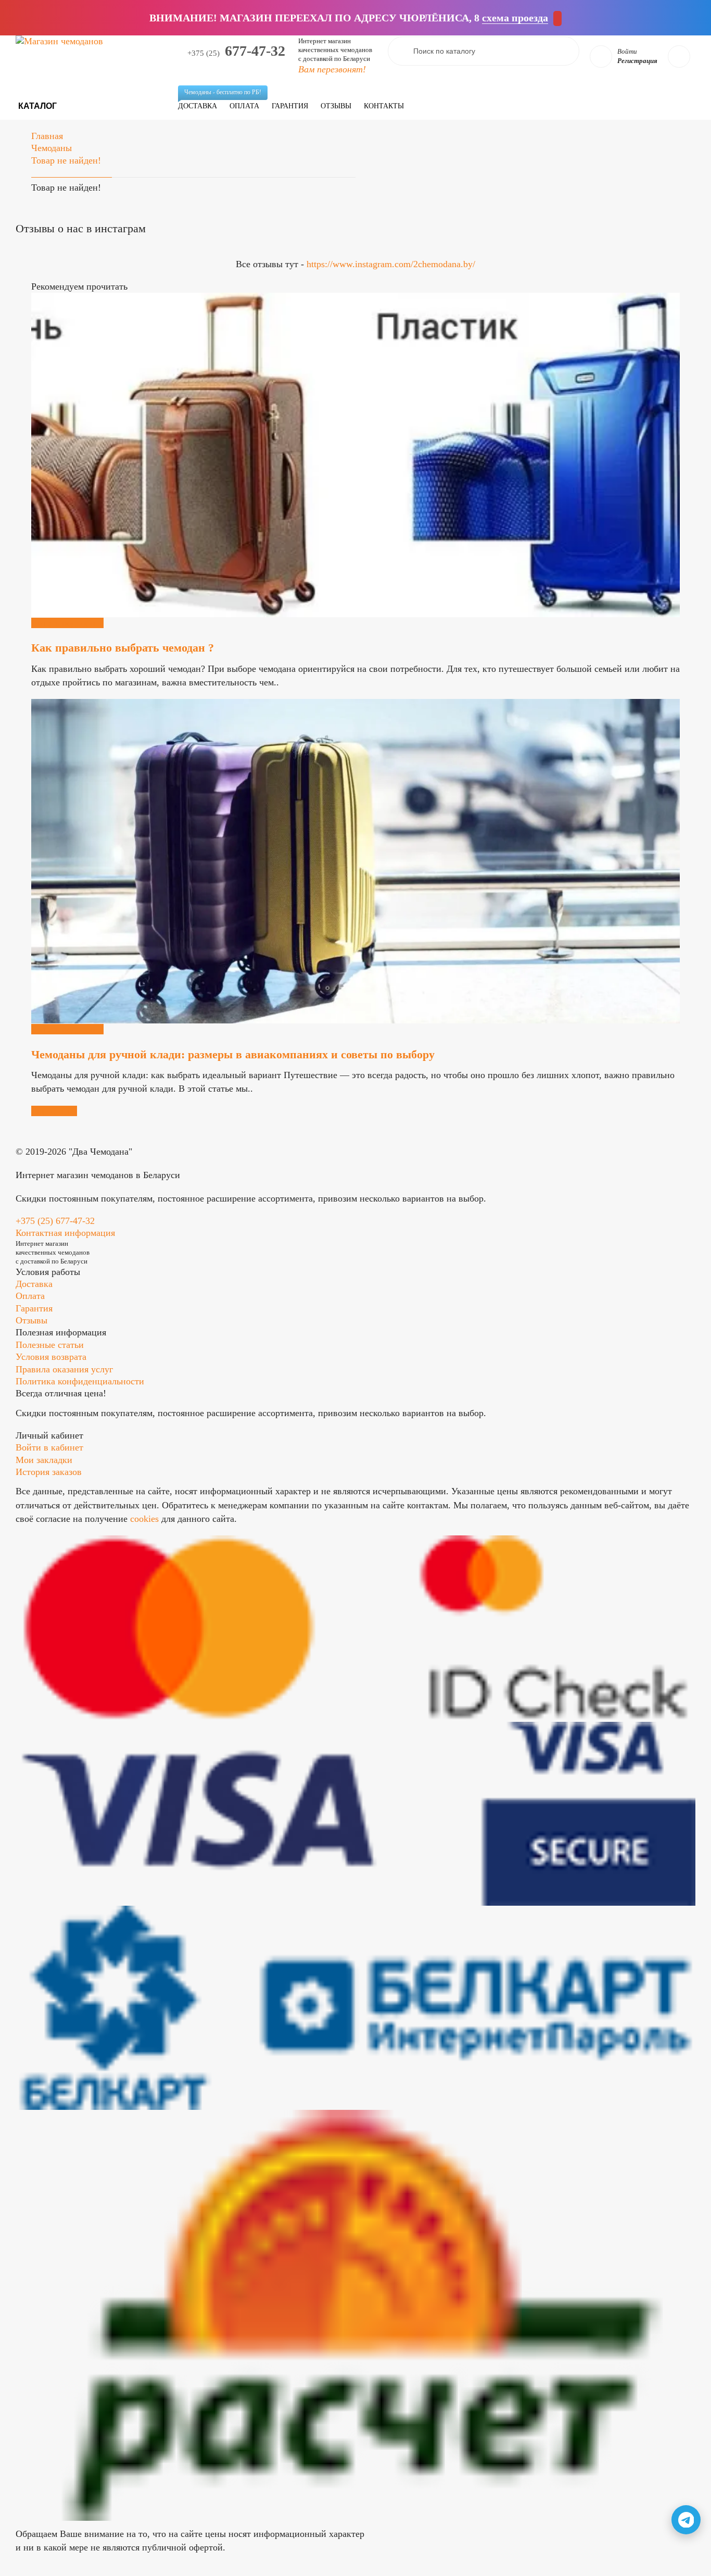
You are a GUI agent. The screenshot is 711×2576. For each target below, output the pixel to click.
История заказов (49, 1472)
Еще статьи (54, 1111)
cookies (144, 1519)
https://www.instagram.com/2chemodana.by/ (391, 264)
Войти (627, 51)
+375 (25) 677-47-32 (55, 1221)
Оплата (244, 106)
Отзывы (336, 106)
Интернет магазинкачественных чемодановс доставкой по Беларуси (335, 50)
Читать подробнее (67, 623)
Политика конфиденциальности (80, 1381)
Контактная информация (65, 1233)
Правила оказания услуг (64, 1369)
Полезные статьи (50, 1345)
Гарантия (290, 106)
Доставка (201, 102)
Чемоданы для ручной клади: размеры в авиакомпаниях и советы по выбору (233, 1054)
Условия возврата (51, 1357)
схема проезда (515, 18)
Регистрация (637, 61)
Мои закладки (44, 1460)
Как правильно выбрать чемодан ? (123, 648)
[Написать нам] (686, 2520)
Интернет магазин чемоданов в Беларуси (98, 1175)
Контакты (384, 106)
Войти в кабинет (49, 1447)
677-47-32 (236, 51)
